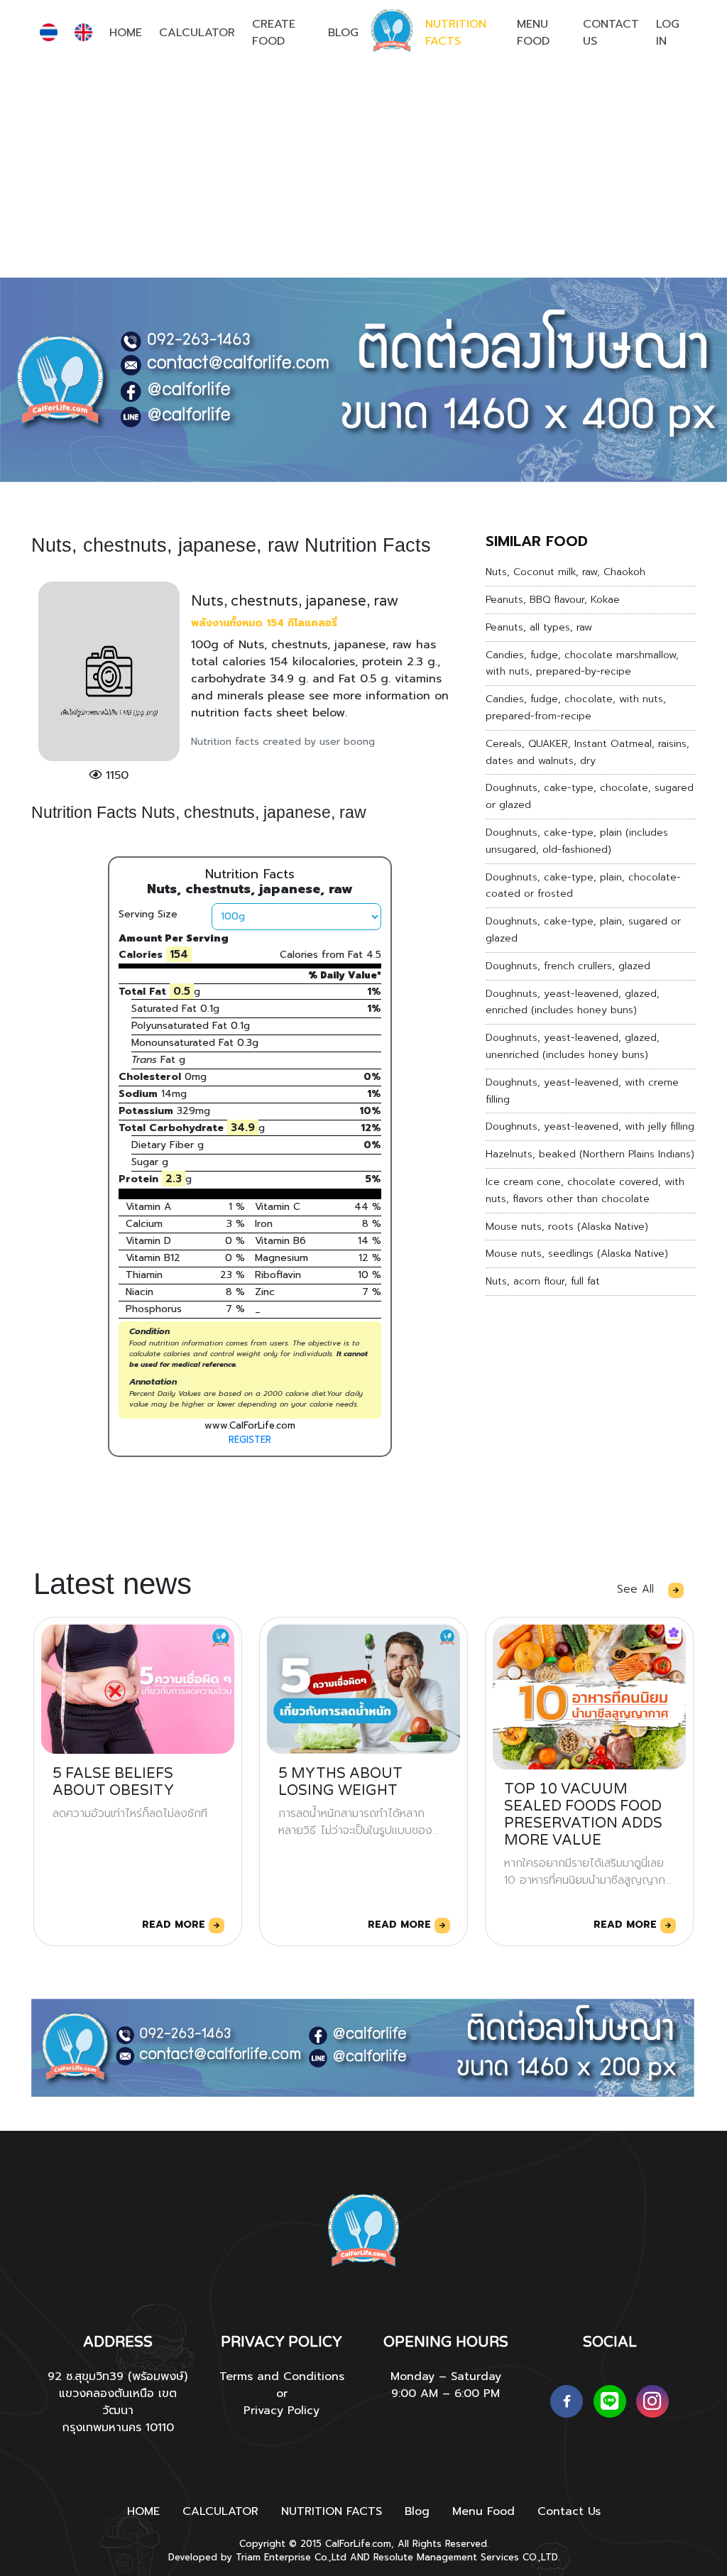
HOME (126, 33)
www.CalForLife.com (250, 1425)
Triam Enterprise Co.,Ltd (291, 2557)
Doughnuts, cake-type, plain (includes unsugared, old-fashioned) (577, 841)
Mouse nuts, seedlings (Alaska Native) (577, 1254)
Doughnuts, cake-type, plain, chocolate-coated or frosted (583, 886)
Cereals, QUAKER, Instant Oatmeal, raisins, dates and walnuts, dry (587, 752)
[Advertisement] (363, 171)
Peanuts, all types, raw (539, 627)
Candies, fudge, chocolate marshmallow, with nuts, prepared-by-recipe (582, 664)
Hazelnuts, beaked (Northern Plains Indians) (590, 1154)
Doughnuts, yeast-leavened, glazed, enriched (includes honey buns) (573, 1002)
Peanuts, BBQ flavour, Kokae (553, 600)
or (282, 2394)
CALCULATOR (197, 33)
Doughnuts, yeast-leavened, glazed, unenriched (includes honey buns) (573, 1046)
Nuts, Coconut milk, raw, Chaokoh (565, 572)
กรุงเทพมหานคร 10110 (118, 2428)
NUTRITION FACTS (456, 33)
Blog (343, 33)
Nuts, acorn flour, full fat (543, 1281)
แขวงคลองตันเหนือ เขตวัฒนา (118, 2402)
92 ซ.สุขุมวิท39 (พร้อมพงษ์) (117, 2376)
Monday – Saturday (446, 2376)
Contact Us (611, 33)
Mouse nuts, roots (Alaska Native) (567, 1227)
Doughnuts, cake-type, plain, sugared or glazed (583, 930)
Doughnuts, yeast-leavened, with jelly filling (590, 1126)
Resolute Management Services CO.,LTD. (466, 2557)
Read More (175, 1925)
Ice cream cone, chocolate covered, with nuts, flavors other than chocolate (585, 1190)
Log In (668, 33)
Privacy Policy (281, 2411)
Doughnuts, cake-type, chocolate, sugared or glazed (590, 796)
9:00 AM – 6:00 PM (446, 2394)
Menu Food (533, 33)
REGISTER (250, 1440)
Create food (274, 33)
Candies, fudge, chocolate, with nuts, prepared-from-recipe (576, 708)
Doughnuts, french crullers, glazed (568, 966)
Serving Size (148, 914)
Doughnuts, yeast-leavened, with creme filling (582, 1091)
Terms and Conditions (282, 2376)
